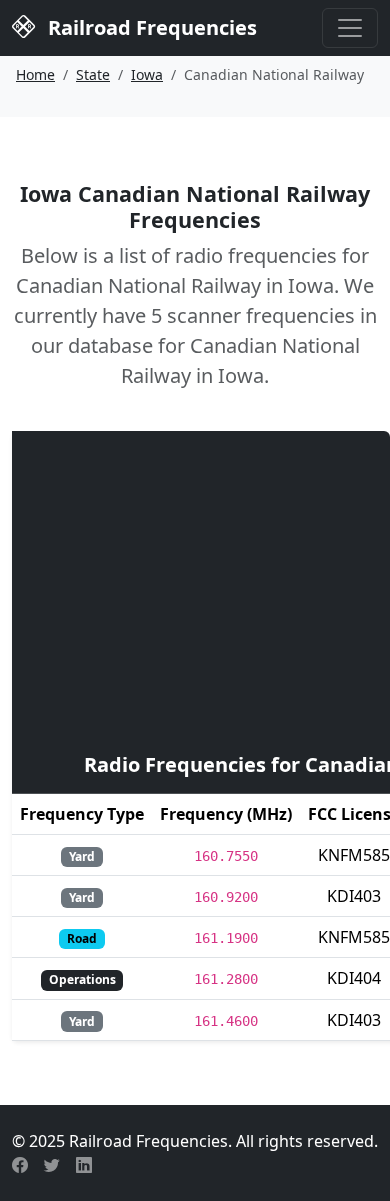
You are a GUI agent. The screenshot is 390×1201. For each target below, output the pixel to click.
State (93, 74)
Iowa (147, 74)
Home (35, 74)
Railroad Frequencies (150, 27)
